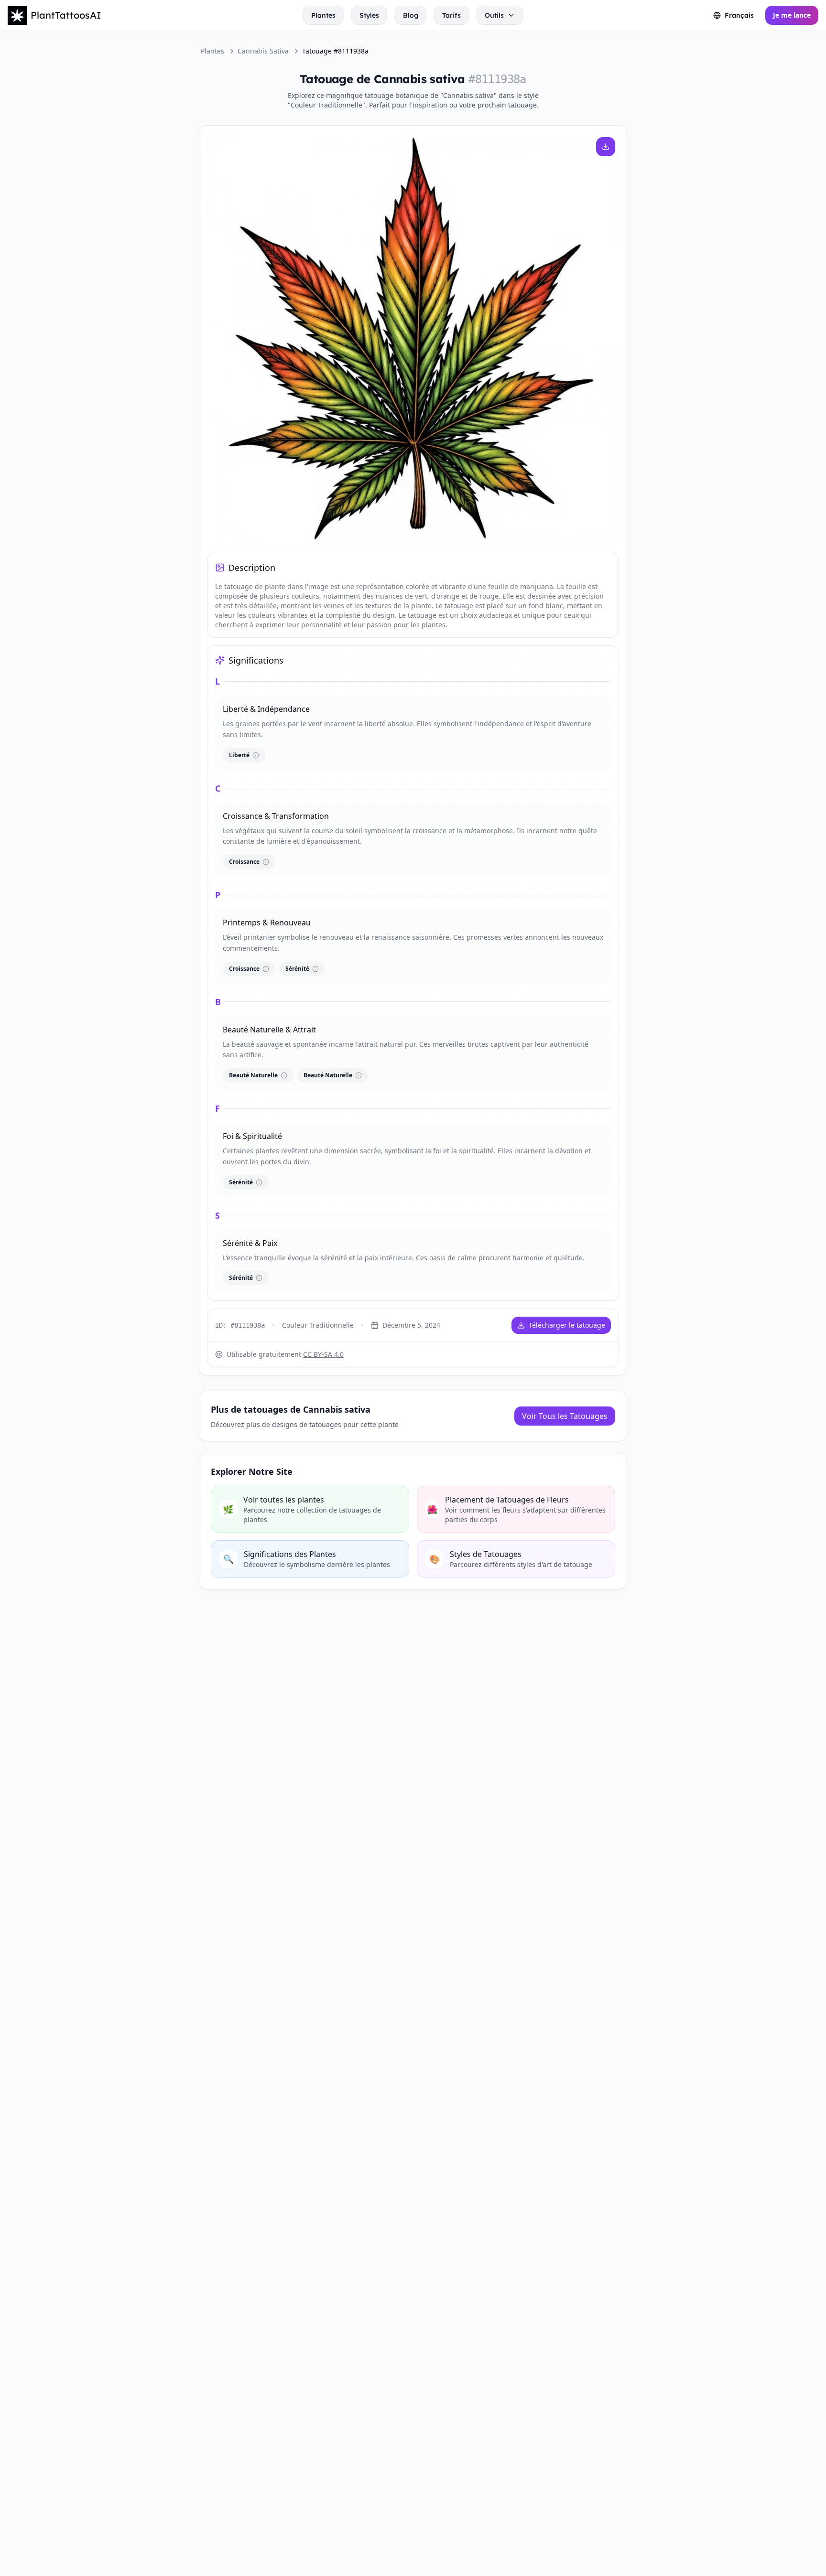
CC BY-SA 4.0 (323, 1354)
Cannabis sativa (263, 51)
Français (739, 15)
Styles (369, 15)
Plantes (323, 15)
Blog (411, 15)
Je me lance (792, 15)
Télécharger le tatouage (567, 1325)
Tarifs (451, 15)
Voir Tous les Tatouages (565, 1416)
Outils (494, 15)
